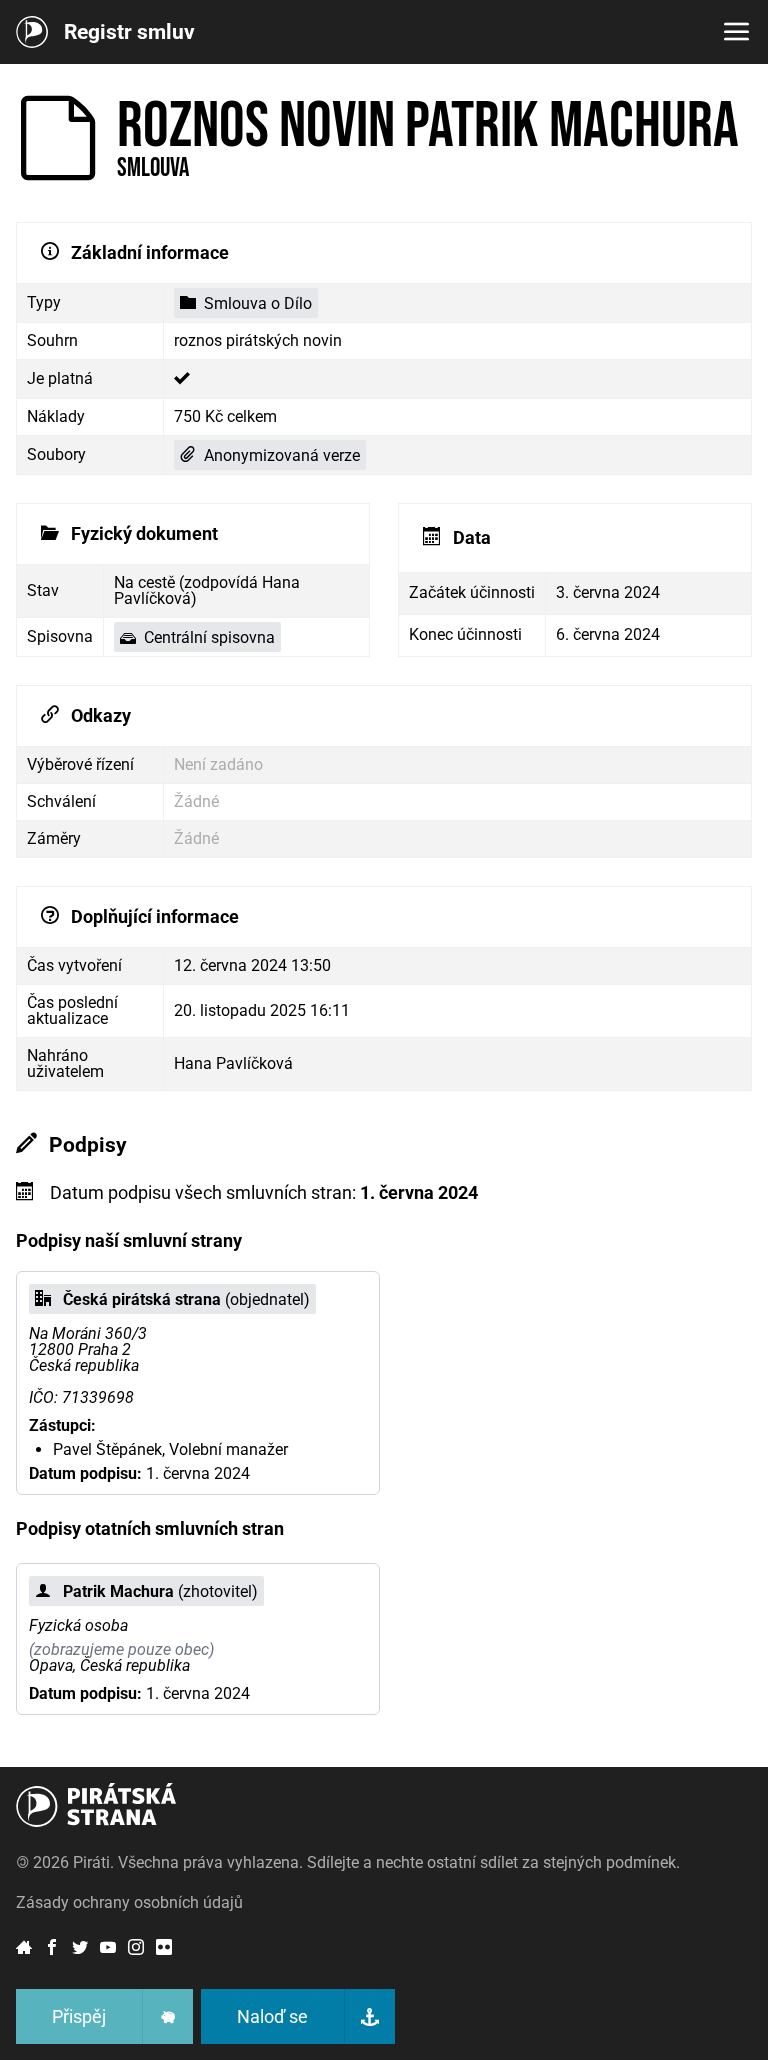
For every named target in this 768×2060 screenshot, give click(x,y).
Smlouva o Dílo (258, 303)
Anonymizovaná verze (282, 455)
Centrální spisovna (209, 637)
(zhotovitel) (160, 1591)
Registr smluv (129, 32)
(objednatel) (186, 1299)
